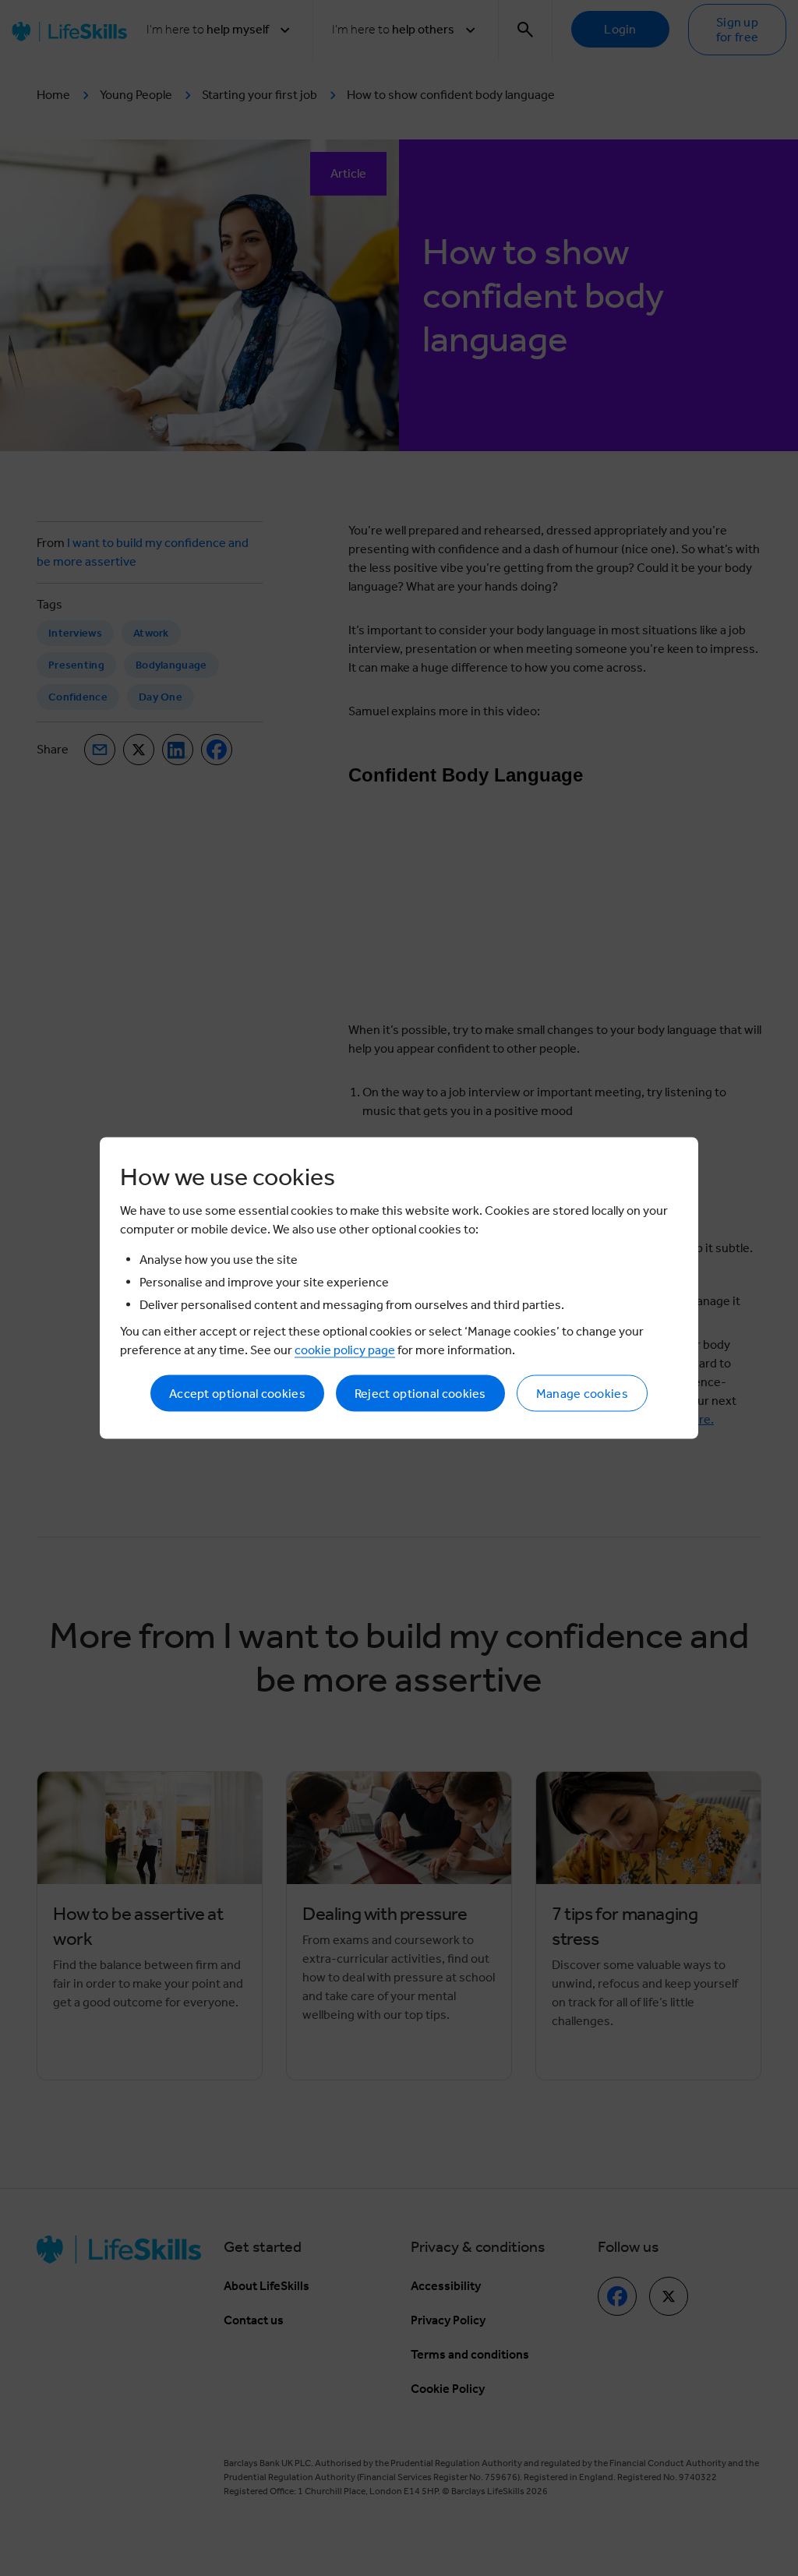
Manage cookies (582, 1394)
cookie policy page (345, 1350)
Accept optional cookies (237, 1394)
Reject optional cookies (420, 1394)
